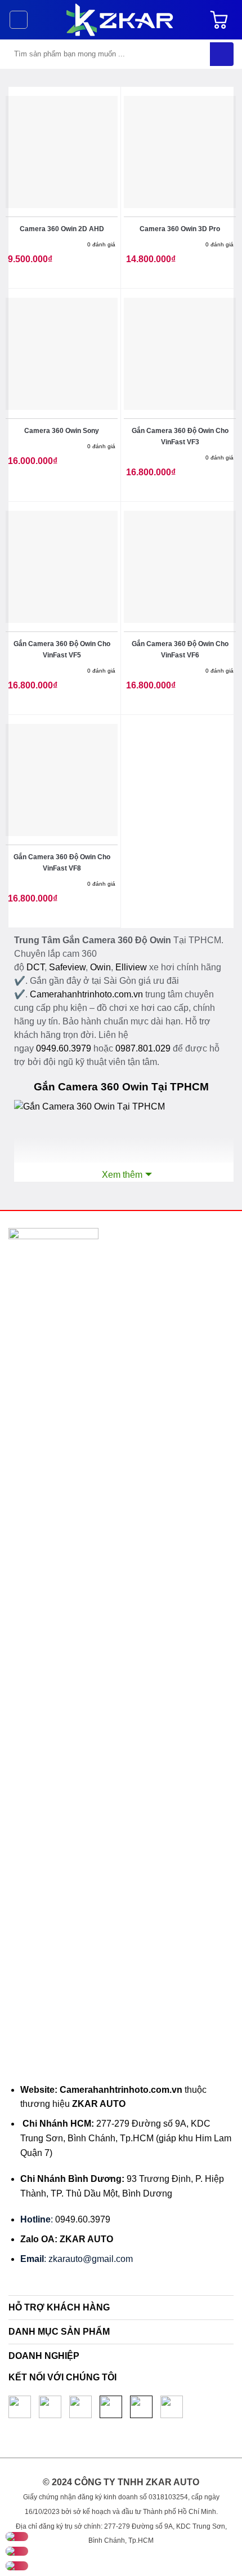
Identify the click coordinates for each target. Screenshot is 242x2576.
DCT (35, 967)
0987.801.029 (143, 1048)
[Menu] (19, 20)
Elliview (131, 967)
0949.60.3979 (64, 1048)
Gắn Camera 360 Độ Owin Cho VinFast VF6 (180, 649)
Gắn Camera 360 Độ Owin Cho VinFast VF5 (62, 649)
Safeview (67, 967)
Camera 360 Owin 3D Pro (180, 229)
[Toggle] (225, 2309)
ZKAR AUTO (99, 2104)
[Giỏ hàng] (222, 20)
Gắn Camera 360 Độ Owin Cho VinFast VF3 (180, 436)
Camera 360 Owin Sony (62, 431)
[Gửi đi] (222, 54)
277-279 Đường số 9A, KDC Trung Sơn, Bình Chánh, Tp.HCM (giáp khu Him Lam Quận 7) (126, 2138)
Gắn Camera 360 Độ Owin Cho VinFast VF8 (62, 863)
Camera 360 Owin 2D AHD (62, 229)
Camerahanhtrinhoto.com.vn (86, 994)
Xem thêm (122, 1175)
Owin (100, 967)
